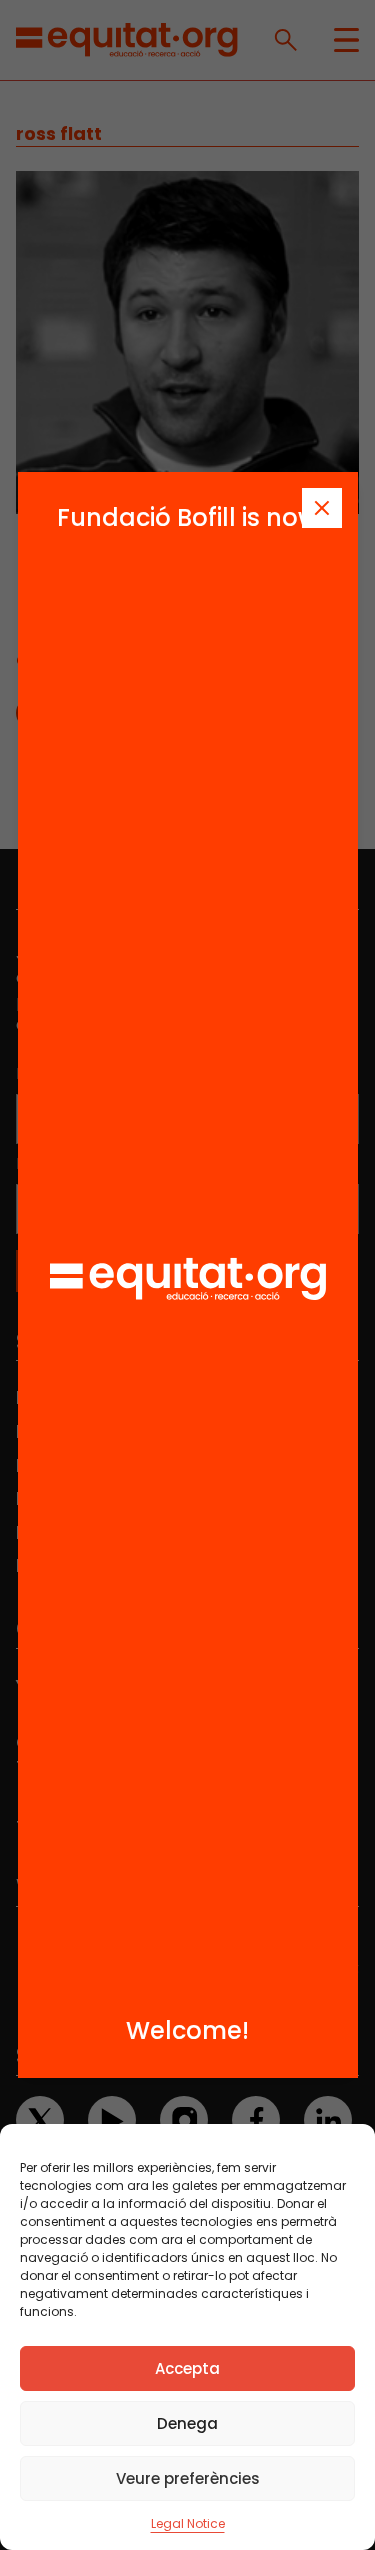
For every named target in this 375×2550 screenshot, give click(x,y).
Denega (187, 2423)
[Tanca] (322, 508)
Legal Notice (188, 2523)
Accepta (187, 2368)
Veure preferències (188, 2478)
